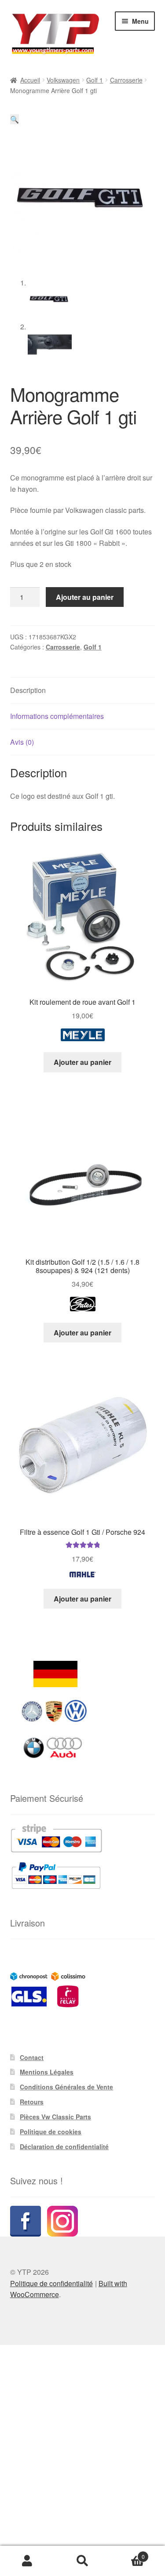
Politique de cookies (51, 2132)
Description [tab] (28, 690)
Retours (32, 2102)
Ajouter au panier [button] (82, 1062)
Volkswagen (63, 80)
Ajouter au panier (85, 597)
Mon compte (27, 2561)
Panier (127, 2553)
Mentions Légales (47, 2072)
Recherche (82, 2561)
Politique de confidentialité (51, 2283)
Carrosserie (126, 80)
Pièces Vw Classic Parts (55, 2117)
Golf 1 (95, 80)
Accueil (30, 80)
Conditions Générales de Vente (66, 2087)
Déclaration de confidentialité (64, 2147)
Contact (32, 2057)
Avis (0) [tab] (22, 742)
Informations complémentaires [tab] (57, 716)
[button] (15, 119)
